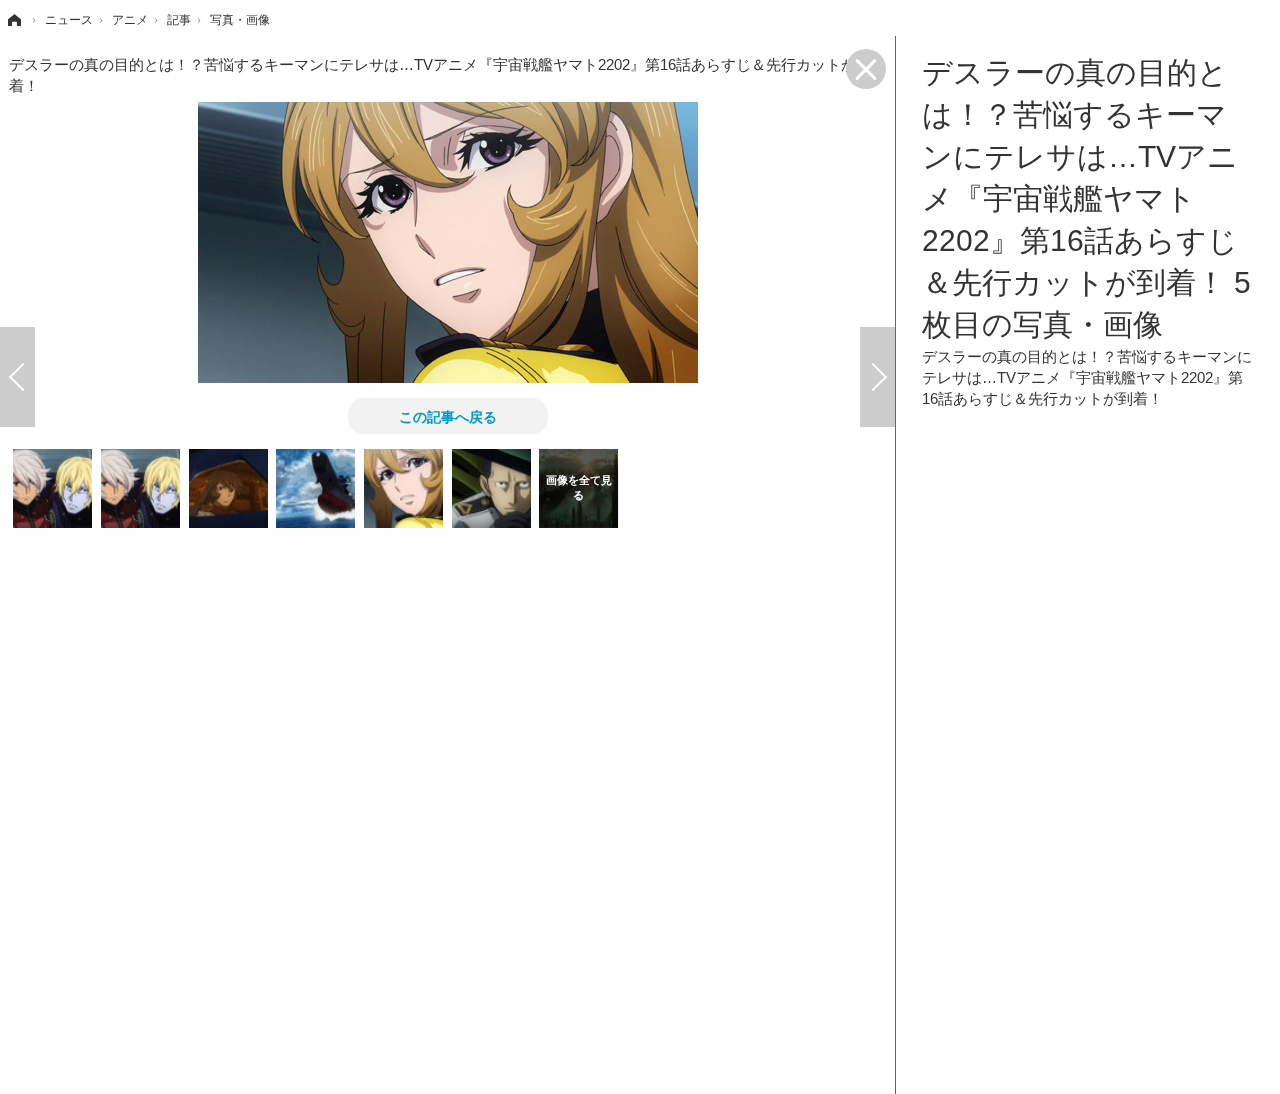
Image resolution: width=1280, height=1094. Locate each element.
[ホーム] (13, 20)
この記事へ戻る (448, 416)
